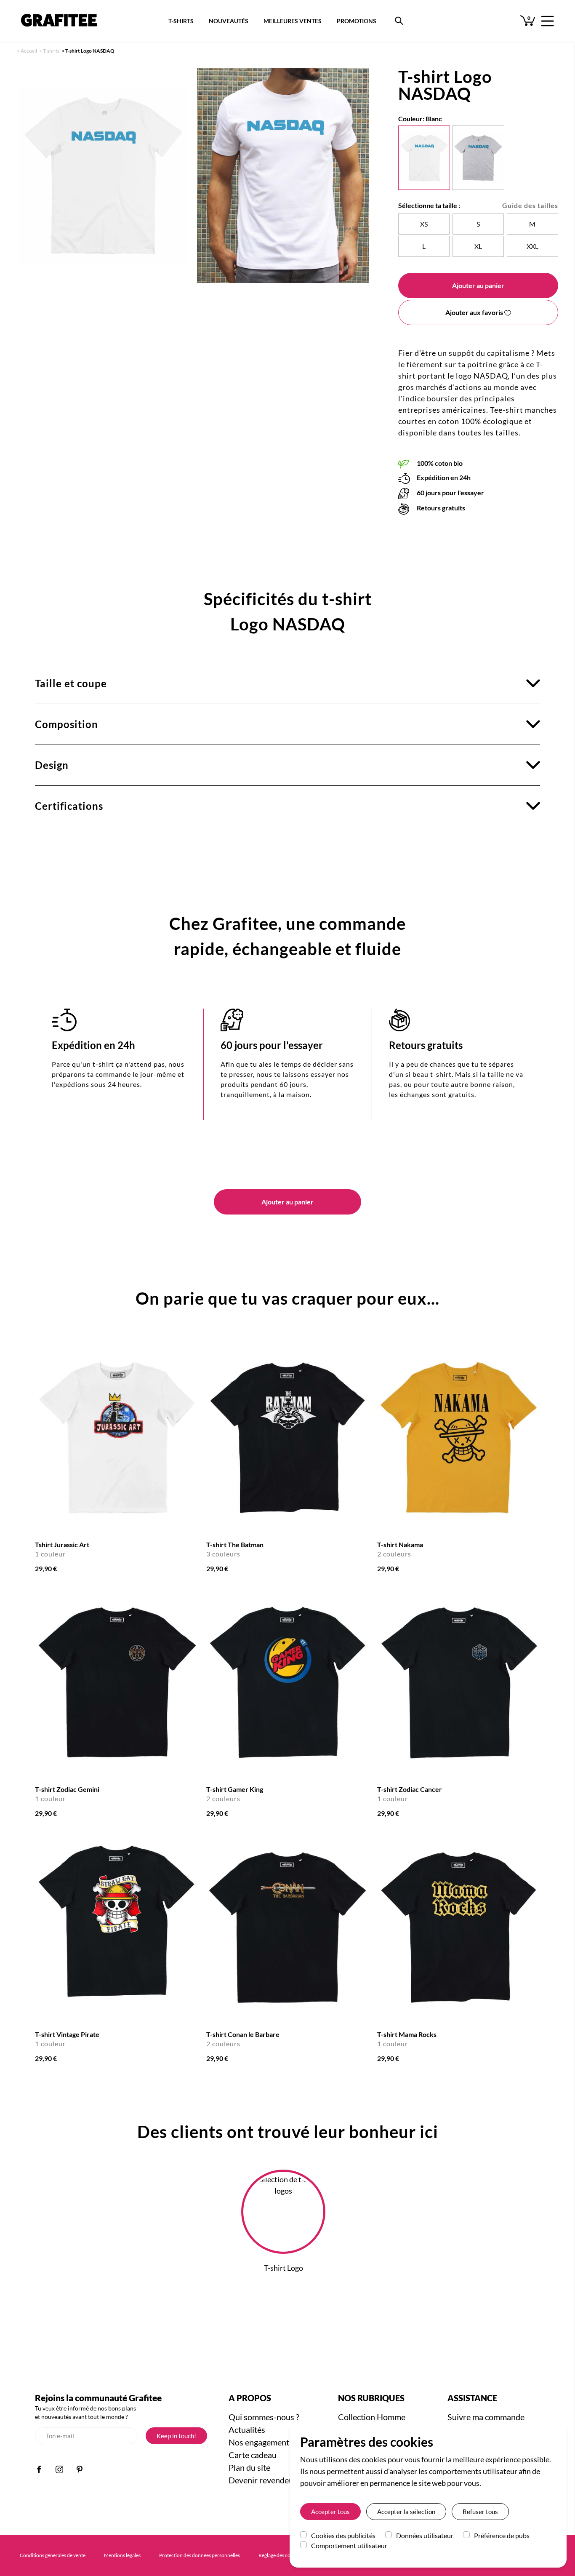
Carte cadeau (253, 2455)
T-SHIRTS (181, 21)
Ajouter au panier (478, 285)
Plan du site (249, 2467)
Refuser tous (480, 2512)
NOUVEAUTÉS (229, 21)
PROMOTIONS (357, 21)
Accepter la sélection (406, 2512)
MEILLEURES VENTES (293, 21)
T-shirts (51, 51)
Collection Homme (372, 2417)
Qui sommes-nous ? (264, 2417)
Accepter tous (330, 2512)
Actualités (247, 2429)
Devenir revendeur (263, 2480)
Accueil (29, 51)
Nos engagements (261, 2442)
